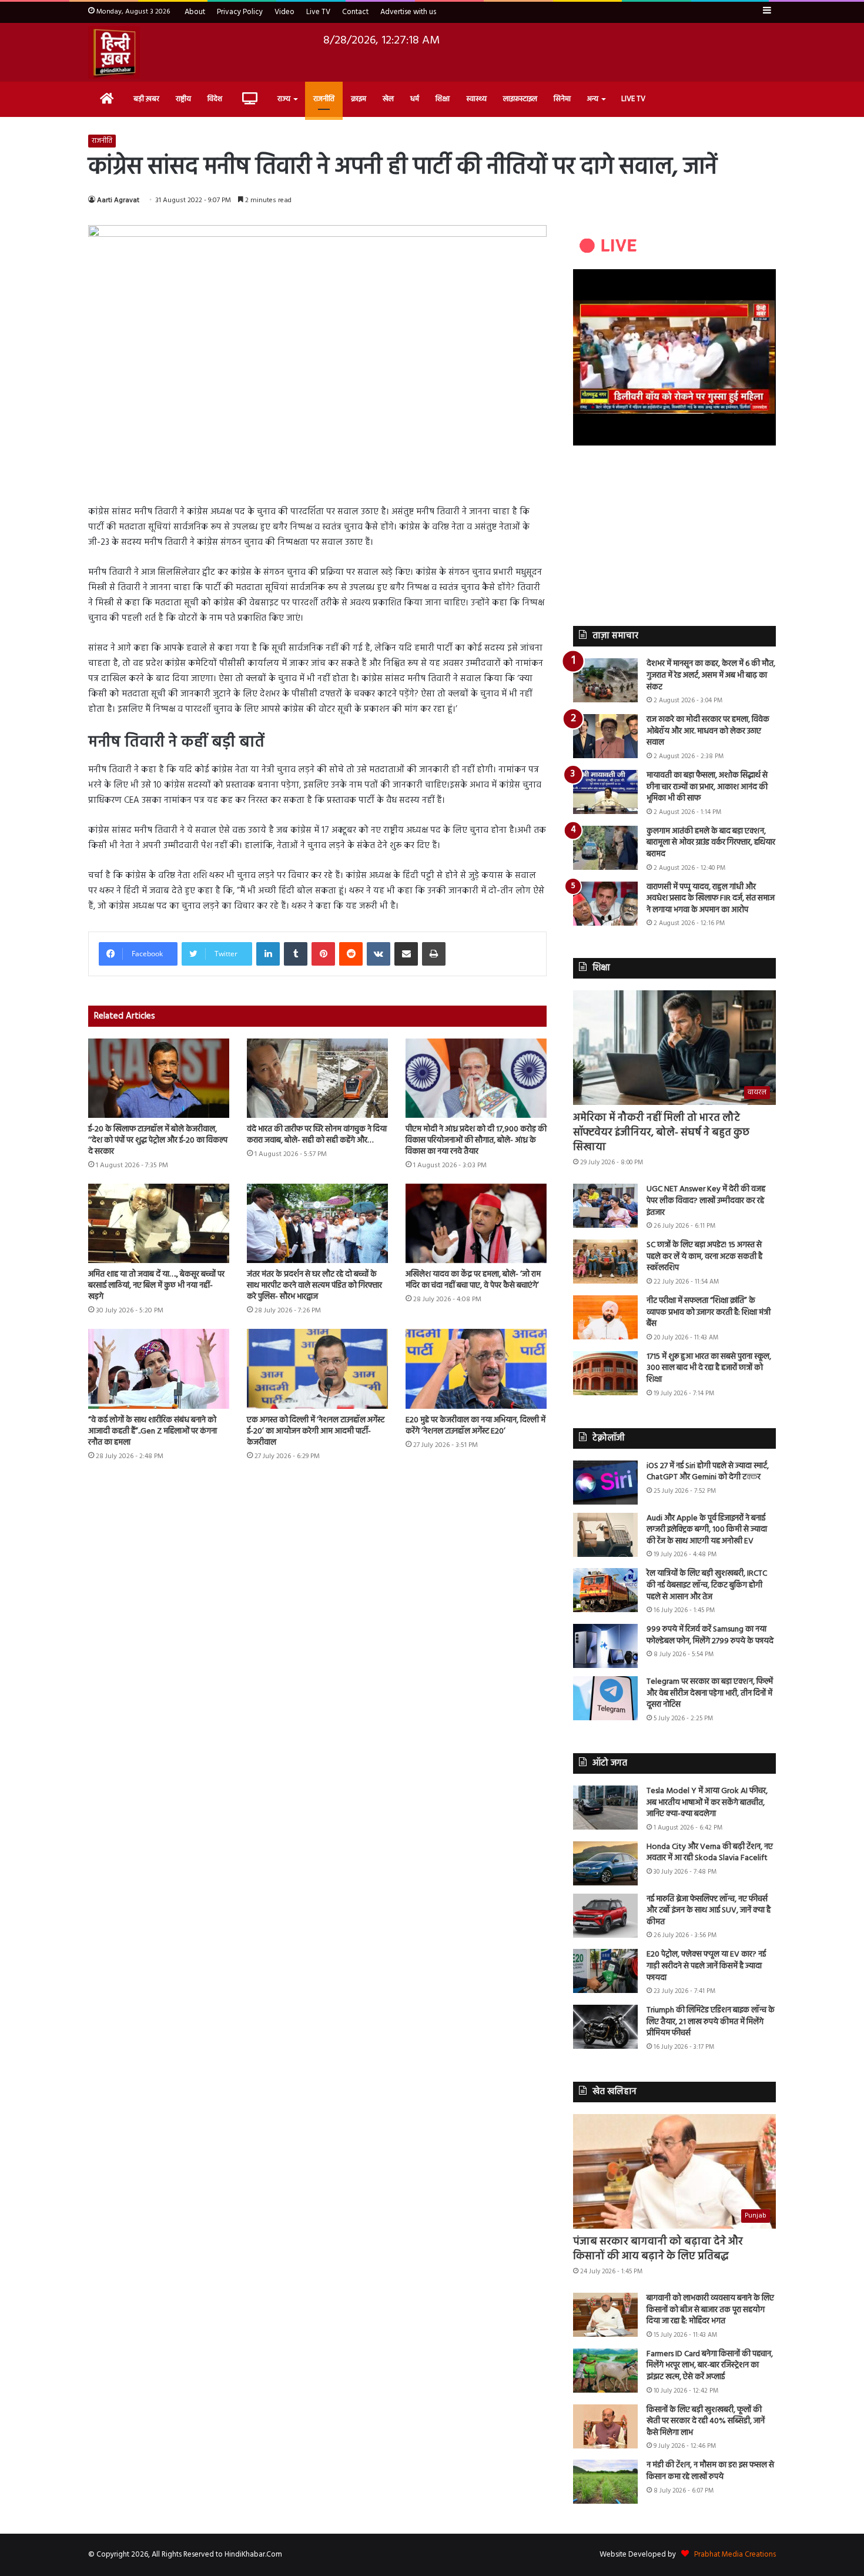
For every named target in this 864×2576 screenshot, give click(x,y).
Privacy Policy (240, 12)
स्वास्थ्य (476, 99)
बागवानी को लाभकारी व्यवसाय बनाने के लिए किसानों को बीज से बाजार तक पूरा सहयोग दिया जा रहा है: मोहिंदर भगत (710, 2310)
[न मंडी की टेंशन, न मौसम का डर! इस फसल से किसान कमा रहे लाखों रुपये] (605, 2482)
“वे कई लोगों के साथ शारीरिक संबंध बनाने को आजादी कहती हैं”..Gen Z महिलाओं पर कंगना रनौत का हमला (153, 1431)
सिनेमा (562, 99)
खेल (388, 99)
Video (284, 12)
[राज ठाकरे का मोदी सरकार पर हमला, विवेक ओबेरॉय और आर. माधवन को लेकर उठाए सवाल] (605, 736)
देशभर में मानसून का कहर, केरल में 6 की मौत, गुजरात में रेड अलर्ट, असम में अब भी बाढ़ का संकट (711, 675)
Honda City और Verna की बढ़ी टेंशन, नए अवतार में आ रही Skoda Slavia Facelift (710, 1853)
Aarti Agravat (118, 200)
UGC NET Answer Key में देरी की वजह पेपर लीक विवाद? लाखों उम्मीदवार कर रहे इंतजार (706, 1201)
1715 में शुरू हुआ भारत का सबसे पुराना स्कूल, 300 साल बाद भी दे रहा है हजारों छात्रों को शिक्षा (709, 1368)
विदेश (215, 99)
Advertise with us (408, 12)
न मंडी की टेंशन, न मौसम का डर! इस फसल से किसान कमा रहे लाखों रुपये (710, 2471)
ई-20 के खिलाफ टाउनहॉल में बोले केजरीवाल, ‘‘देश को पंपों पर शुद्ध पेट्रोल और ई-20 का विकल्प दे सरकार (158, 1140)
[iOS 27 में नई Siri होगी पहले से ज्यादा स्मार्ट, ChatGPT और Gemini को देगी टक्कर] (605, 1483)
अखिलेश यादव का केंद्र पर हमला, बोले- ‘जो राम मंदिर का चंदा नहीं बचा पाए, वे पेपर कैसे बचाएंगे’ (473, 1280)
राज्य (284, 99)
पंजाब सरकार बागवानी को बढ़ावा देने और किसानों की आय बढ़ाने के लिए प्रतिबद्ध (658, 2249)
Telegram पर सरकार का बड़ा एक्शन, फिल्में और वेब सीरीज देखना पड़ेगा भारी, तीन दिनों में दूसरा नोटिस (710, 1693)
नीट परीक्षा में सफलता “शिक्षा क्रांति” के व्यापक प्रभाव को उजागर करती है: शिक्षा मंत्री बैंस (709, 1312)
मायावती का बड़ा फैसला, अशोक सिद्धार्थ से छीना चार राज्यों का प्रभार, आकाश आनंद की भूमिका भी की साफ (707, 787)
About (195, 12)
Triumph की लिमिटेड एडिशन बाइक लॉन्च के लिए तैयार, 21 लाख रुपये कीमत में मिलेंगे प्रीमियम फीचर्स (711, 2022)
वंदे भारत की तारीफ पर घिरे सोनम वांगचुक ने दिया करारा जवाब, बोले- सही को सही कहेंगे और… (317, 1135)
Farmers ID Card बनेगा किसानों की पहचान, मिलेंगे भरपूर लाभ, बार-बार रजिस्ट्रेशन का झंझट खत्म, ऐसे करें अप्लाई (710, 2366)
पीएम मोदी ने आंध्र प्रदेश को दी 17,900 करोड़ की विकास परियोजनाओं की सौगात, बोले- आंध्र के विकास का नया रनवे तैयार (476, 1140)
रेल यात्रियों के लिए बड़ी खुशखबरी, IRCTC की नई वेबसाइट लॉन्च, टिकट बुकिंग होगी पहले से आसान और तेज (707, 1585)
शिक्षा (443, 99)
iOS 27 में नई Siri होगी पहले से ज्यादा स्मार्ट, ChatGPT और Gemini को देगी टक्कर (708, 1472)
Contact (355, 12)
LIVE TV (633, 99)
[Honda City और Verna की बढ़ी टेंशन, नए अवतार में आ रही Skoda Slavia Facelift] (605, 1863)
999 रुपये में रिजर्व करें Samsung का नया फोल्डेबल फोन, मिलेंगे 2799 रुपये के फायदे (710, 1635)
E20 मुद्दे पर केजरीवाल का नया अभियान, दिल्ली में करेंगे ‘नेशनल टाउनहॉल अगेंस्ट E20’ (475, 1426)
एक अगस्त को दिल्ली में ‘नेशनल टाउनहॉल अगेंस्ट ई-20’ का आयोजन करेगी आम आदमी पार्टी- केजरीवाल (316, 1431)
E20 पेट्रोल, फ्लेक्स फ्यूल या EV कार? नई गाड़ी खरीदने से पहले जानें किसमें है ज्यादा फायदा (706, 1966)
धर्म (415, 99)
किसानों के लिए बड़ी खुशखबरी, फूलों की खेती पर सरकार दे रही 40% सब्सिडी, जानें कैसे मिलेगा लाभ (706, 2421)
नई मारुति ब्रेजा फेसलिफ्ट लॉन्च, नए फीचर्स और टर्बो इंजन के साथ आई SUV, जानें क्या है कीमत (709, 1911)
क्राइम (359, 99)
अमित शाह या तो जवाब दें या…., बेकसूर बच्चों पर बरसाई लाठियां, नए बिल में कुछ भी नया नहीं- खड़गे (156, 1286)
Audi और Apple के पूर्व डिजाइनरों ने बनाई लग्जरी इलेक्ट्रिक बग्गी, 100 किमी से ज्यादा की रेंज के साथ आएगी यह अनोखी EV (707, 1530)
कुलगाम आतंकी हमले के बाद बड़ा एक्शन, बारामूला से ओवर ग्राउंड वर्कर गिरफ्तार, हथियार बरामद (711, 843)
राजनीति (324, 99)
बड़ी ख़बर (146, 99)
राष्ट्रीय (183, 99)
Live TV (318, 12)
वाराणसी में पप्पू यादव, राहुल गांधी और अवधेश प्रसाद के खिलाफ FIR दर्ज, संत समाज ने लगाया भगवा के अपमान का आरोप (711, 899)
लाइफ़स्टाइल (520, 99)
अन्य (593, 99)
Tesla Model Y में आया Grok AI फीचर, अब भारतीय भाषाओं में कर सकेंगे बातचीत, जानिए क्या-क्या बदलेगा (707, 1803)
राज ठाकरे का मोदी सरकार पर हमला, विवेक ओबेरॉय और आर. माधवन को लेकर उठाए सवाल (708, 731)
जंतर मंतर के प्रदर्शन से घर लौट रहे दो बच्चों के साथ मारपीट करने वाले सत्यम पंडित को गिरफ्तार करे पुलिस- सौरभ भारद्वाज (314, 1286)
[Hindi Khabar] (114, 52)
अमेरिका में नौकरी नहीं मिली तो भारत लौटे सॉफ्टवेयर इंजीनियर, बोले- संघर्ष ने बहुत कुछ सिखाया (661, 1133)
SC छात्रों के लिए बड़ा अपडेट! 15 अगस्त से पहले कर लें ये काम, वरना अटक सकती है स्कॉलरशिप (704, 1257)
